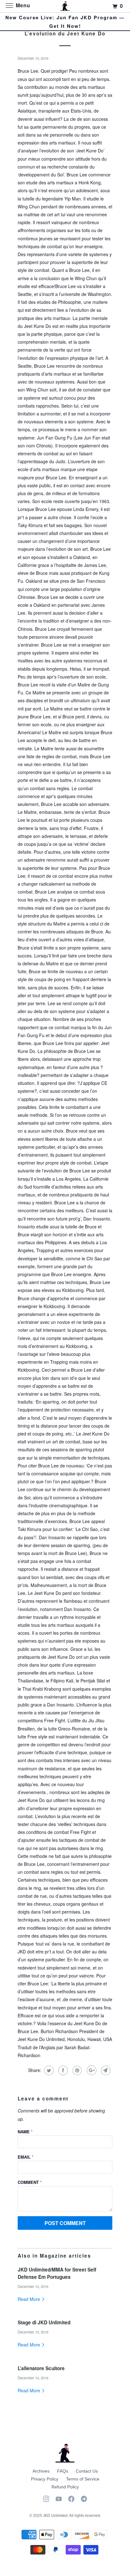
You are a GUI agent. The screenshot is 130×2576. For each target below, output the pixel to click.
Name (25, 2132)
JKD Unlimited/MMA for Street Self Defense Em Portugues (57, 2273)
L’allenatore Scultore (41, 2368)
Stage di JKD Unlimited (44, 2322)
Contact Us (87, 2471)
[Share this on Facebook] (62, 2070)
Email (26, 2157)
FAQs (63, 2471)
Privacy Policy (45, 2479)
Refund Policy (65, 2487)
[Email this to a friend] (105, 2070)
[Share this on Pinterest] (77, 2070)
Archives (41, 2471)
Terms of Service (83, 2479)
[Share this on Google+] (91, 2070)
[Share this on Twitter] (48, 2070)
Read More (30, 2299)
